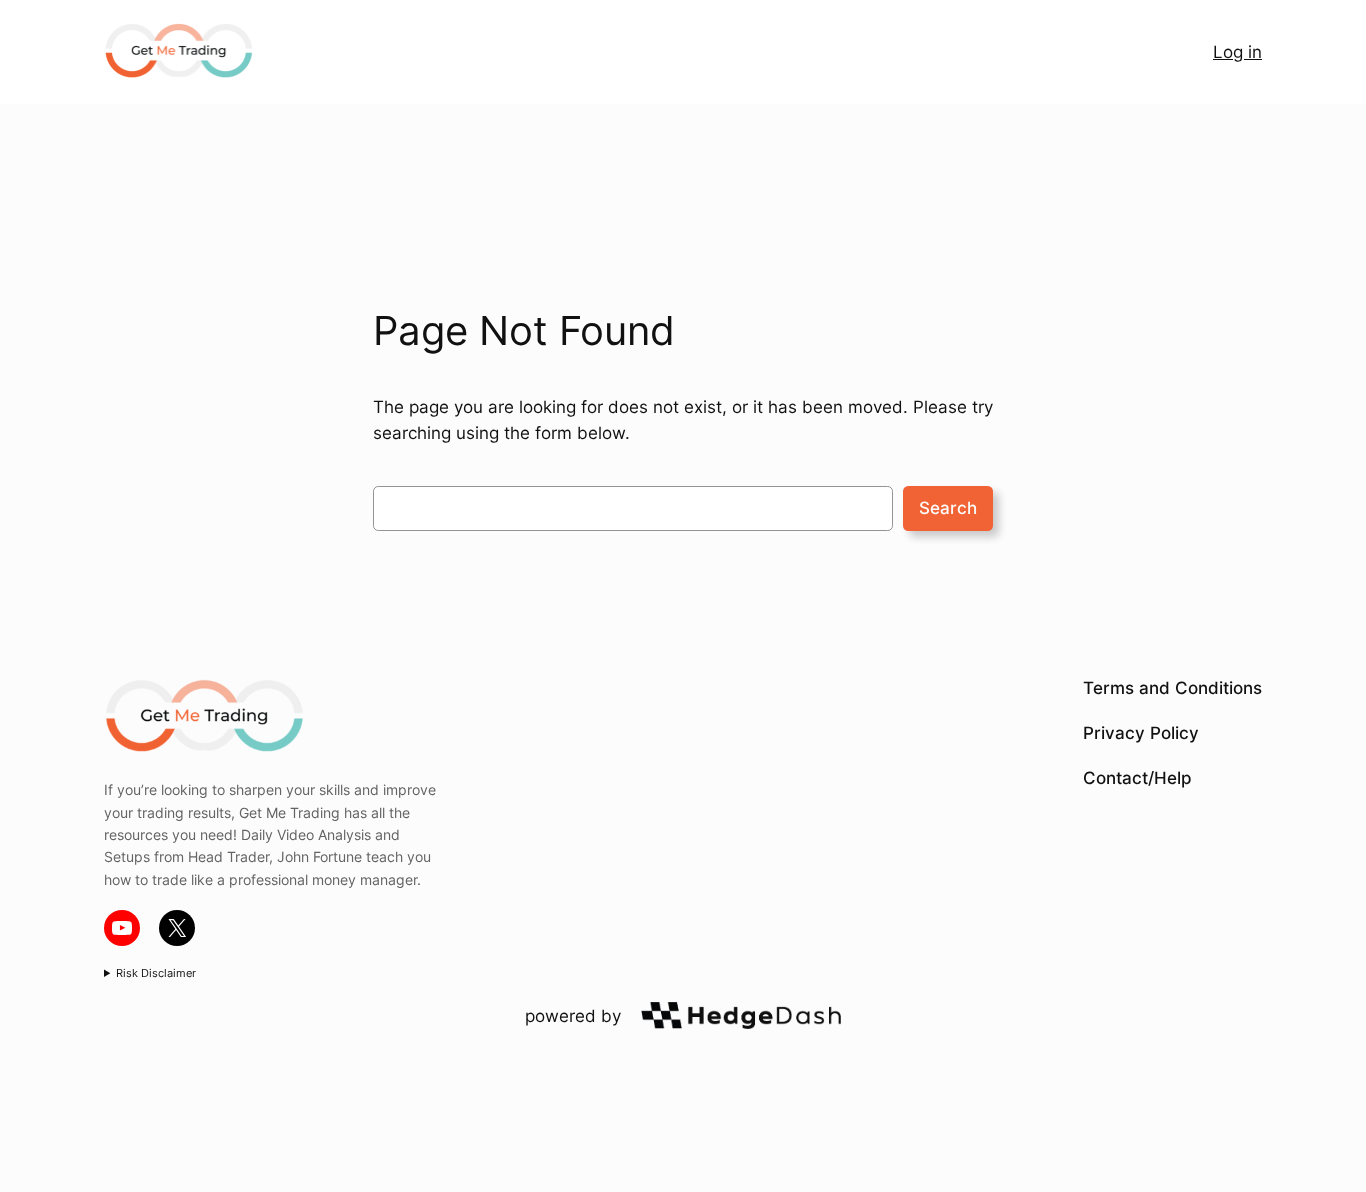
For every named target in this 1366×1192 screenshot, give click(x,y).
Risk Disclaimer (156, 973)
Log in (1237, 52)
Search (948, 508)
